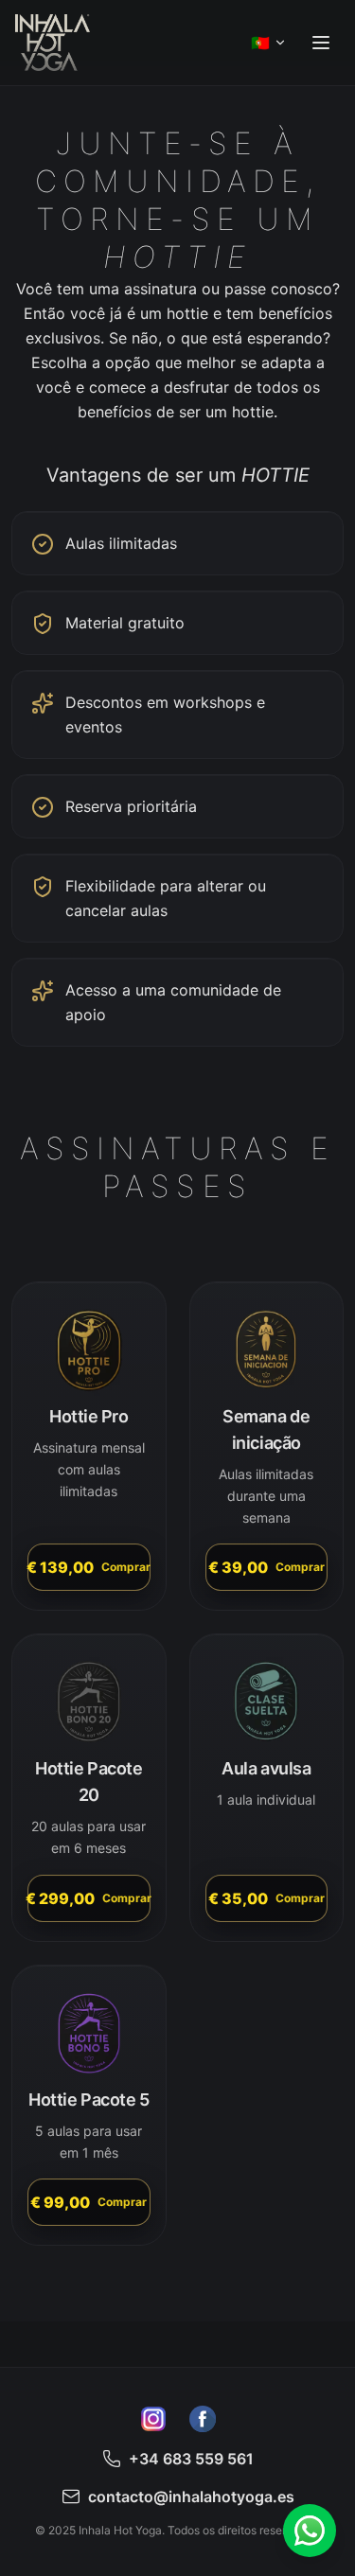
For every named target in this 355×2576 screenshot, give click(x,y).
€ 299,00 (89, 1898)
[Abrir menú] (321, 43)
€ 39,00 (266, 1567)
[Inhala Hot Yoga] (53, 43)
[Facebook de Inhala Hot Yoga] (203, 2419)
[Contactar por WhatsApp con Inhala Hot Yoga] (310, 2531)
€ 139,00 (89, 1567)
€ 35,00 (266, 1898)
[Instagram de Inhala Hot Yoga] (153, 2419)
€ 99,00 (89, 2202)
